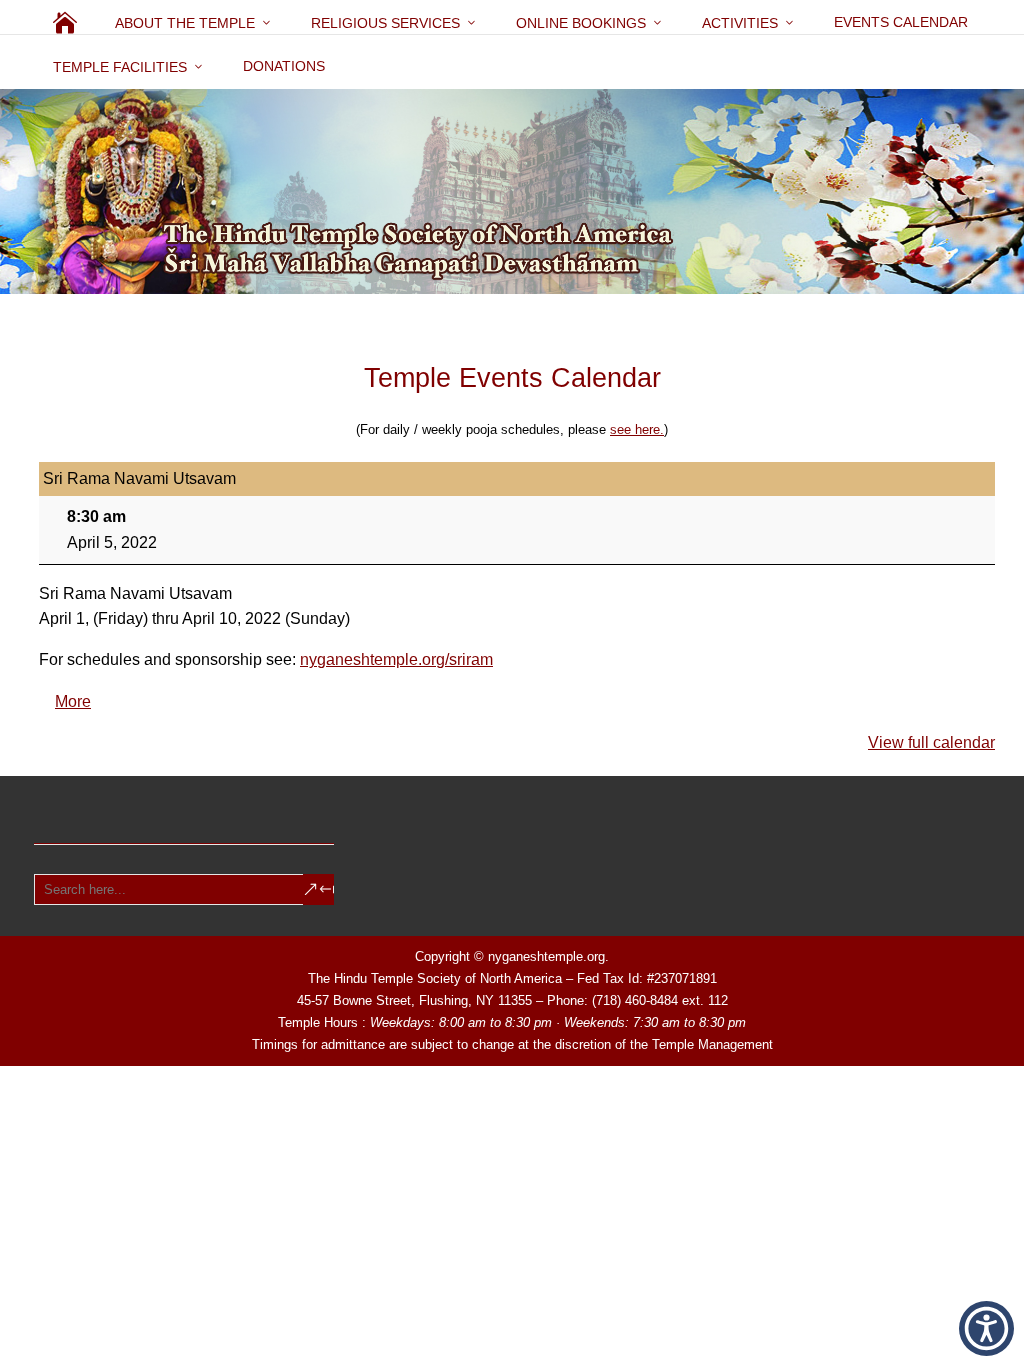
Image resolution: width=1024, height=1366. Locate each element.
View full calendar (931, 742)
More (73, 701)
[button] (986, 1328)
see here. (637, 429)
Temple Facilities (120, 67)
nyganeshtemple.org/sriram (396, 659)
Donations (284, 66)
